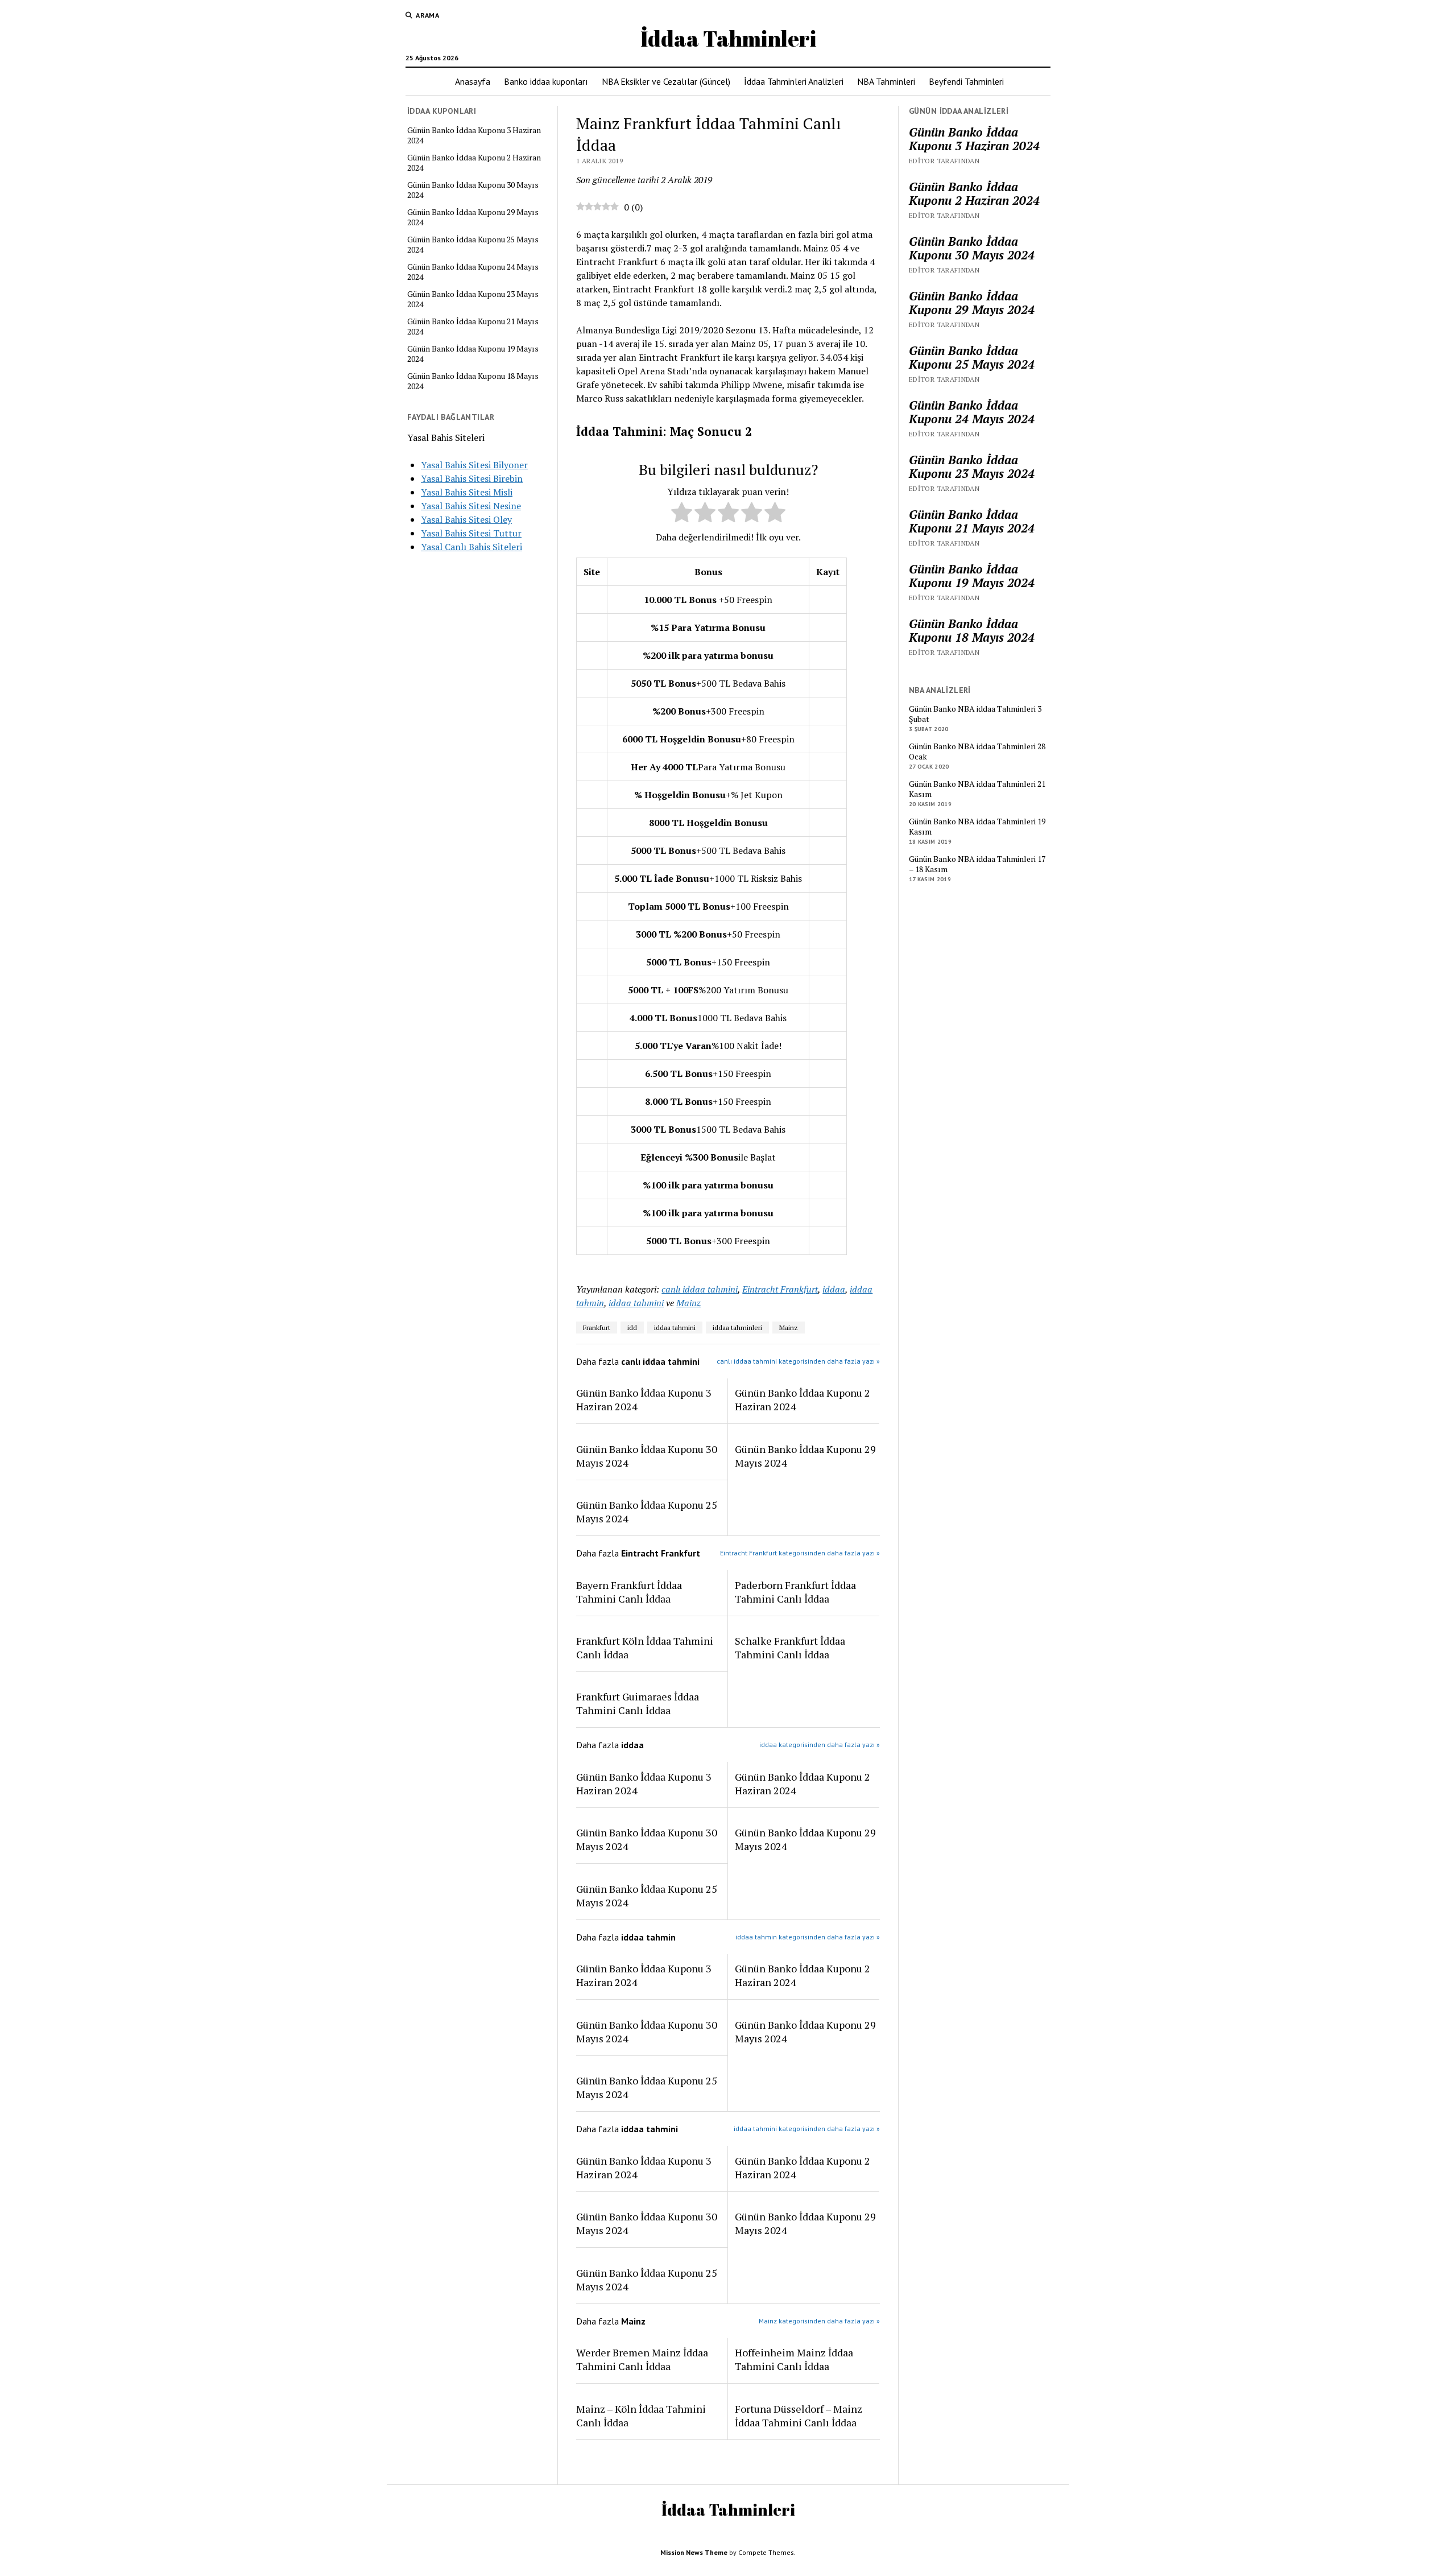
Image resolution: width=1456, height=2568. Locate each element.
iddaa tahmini (636, 1303)
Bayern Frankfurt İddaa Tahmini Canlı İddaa (629, 1592)
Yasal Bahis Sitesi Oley (466, 519)
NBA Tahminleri (886, 81)
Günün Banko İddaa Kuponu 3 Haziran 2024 (474, 135)
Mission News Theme (694, 2552)
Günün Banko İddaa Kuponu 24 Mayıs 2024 (473, 272)
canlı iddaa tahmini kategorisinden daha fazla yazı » (798, 1361)
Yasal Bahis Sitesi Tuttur (471, 533)
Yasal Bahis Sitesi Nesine (471, 506)
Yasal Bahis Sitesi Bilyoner (474, 465)
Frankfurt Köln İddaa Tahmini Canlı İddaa (645, 1648)
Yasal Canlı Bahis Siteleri (471, 547)
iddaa (834, 1289)
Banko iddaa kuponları (546, 81)
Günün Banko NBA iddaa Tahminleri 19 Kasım (977, 827)
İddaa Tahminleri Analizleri (794, 81)
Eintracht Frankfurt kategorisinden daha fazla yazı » (800, 1553)
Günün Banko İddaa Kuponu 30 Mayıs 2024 (473, 190)
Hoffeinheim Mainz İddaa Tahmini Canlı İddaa (794, 2359)
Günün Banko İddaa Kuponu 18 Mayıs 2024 (473, 381)
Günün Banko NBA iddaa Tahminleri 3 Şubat (975, 714)
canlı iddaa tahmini (700, 1289)
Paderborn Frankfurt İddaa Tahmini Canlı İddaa (795, 1592)
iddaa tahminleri (737, 1328)
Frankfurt (597, 1328)
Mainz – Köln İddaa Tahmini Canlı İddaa (641, 2416)
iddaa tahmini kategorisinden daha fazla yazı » (807, 2129)
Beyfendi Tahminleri (966, 81)
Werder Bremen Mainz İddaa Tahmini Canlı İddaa (642, 2359)
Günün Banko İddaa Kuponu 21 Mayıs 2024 (473, 327)
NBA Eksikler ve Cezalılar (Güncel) (666, 81)
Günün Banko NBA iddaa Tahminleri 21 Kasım (977, 789)
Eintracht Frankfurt (780, 1289)
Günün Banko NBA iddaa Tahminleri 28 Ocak (977, 752)
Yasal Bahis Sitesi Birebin (472, 478)
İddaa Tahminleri (728, 38)
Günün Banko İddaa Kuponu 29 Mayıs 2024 (473, 217)
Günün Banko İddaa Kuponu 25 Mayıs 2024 (473, 245)
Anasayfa (473, 81)
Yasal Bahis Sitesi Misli (467, 492)
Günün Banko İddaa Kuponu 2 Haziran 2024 (474, 163)
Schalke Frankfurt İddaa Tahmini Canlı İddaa (790, 1648)
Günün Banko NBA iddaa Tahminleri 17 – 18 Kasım (977, 864)
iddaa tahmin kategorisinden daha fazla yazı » (808, 1937)
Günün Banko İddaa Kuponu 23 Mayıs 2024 (473, 299)
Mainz (688, 1303)
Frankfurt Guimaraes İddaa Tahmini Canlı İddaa (638, 1703)
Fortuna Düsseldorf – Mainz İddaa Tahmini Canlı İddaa (799, 2416)
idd (632, 1328)
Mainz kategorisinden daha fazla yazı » (819, 2321)
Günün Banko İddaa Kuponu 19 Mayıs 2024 (473, 354)
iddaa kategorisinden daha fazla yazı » (820, 1745)
